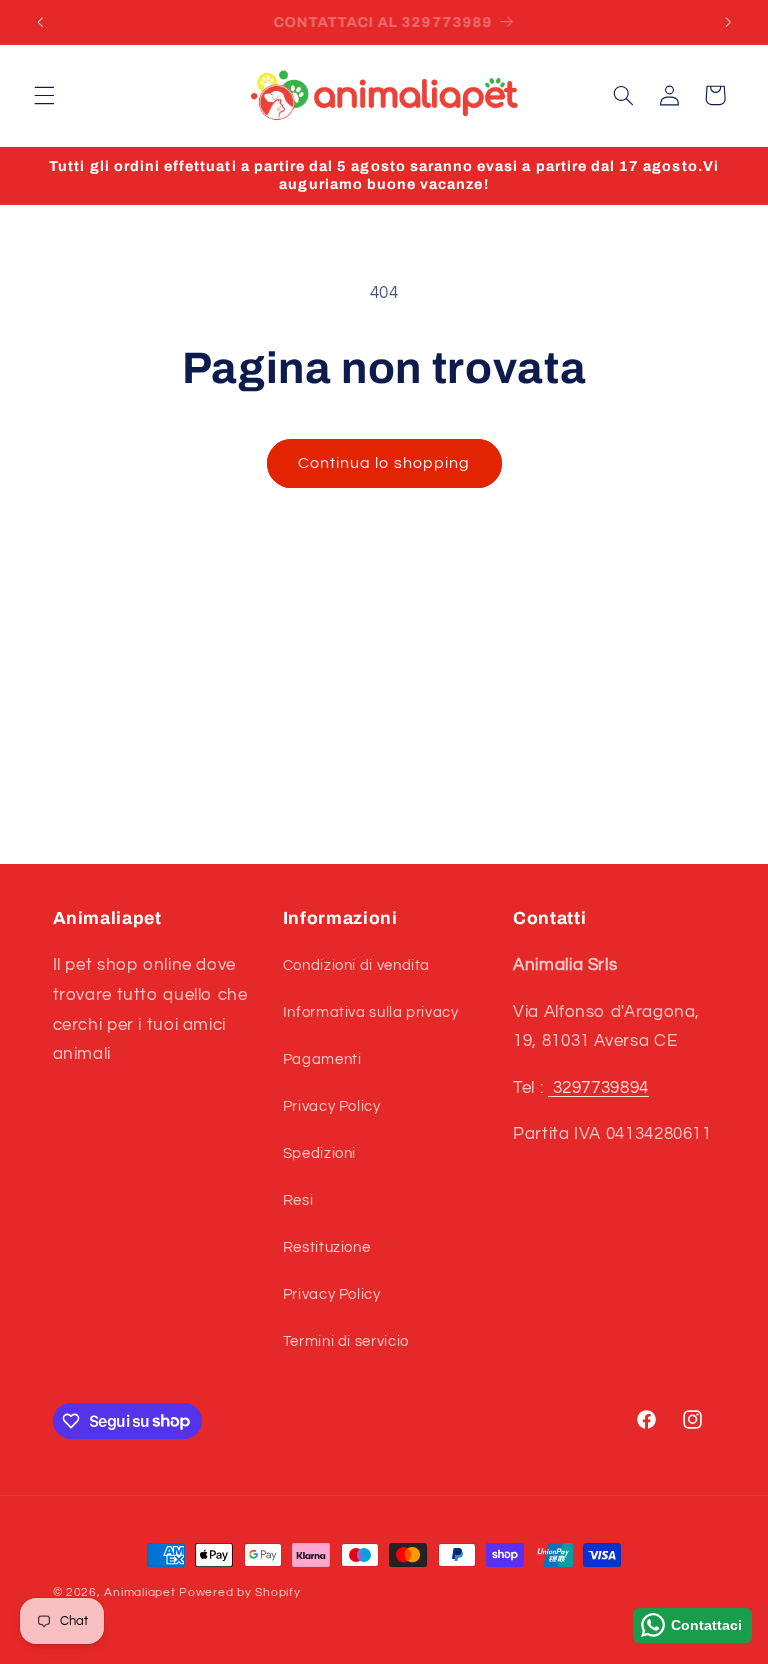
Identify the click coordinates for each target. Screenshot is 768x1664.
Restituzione (327, 1247)
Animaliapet (139, 1592)
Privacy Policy (332, 1106)
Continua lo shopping (384, 463)
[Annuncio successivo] (728, 22)
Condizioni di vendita (356, 965)
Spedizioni (319, 1153)
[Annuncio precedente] (40, 22)
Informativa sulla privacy (371, 1012)
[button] (44, 95)
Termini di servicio (346, 1341)
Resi (298, 1200)
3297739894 (598, 1088)
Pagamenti (322, 1059)
